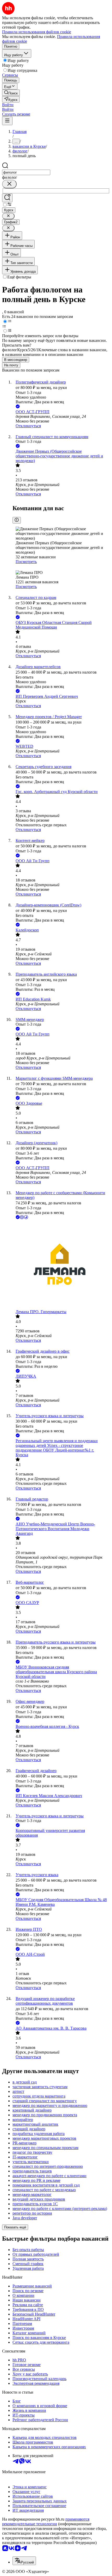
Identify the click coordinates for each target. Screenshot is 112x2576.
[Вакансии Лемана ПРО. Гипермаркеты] (61, 1265)
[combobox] (26, 172)
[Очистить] (9, 184)
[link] (11, 93)
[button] (8, 105)
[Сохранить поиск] (7, 198)
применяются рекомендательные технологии (46, 2521)
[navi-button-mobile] (7, 121)
